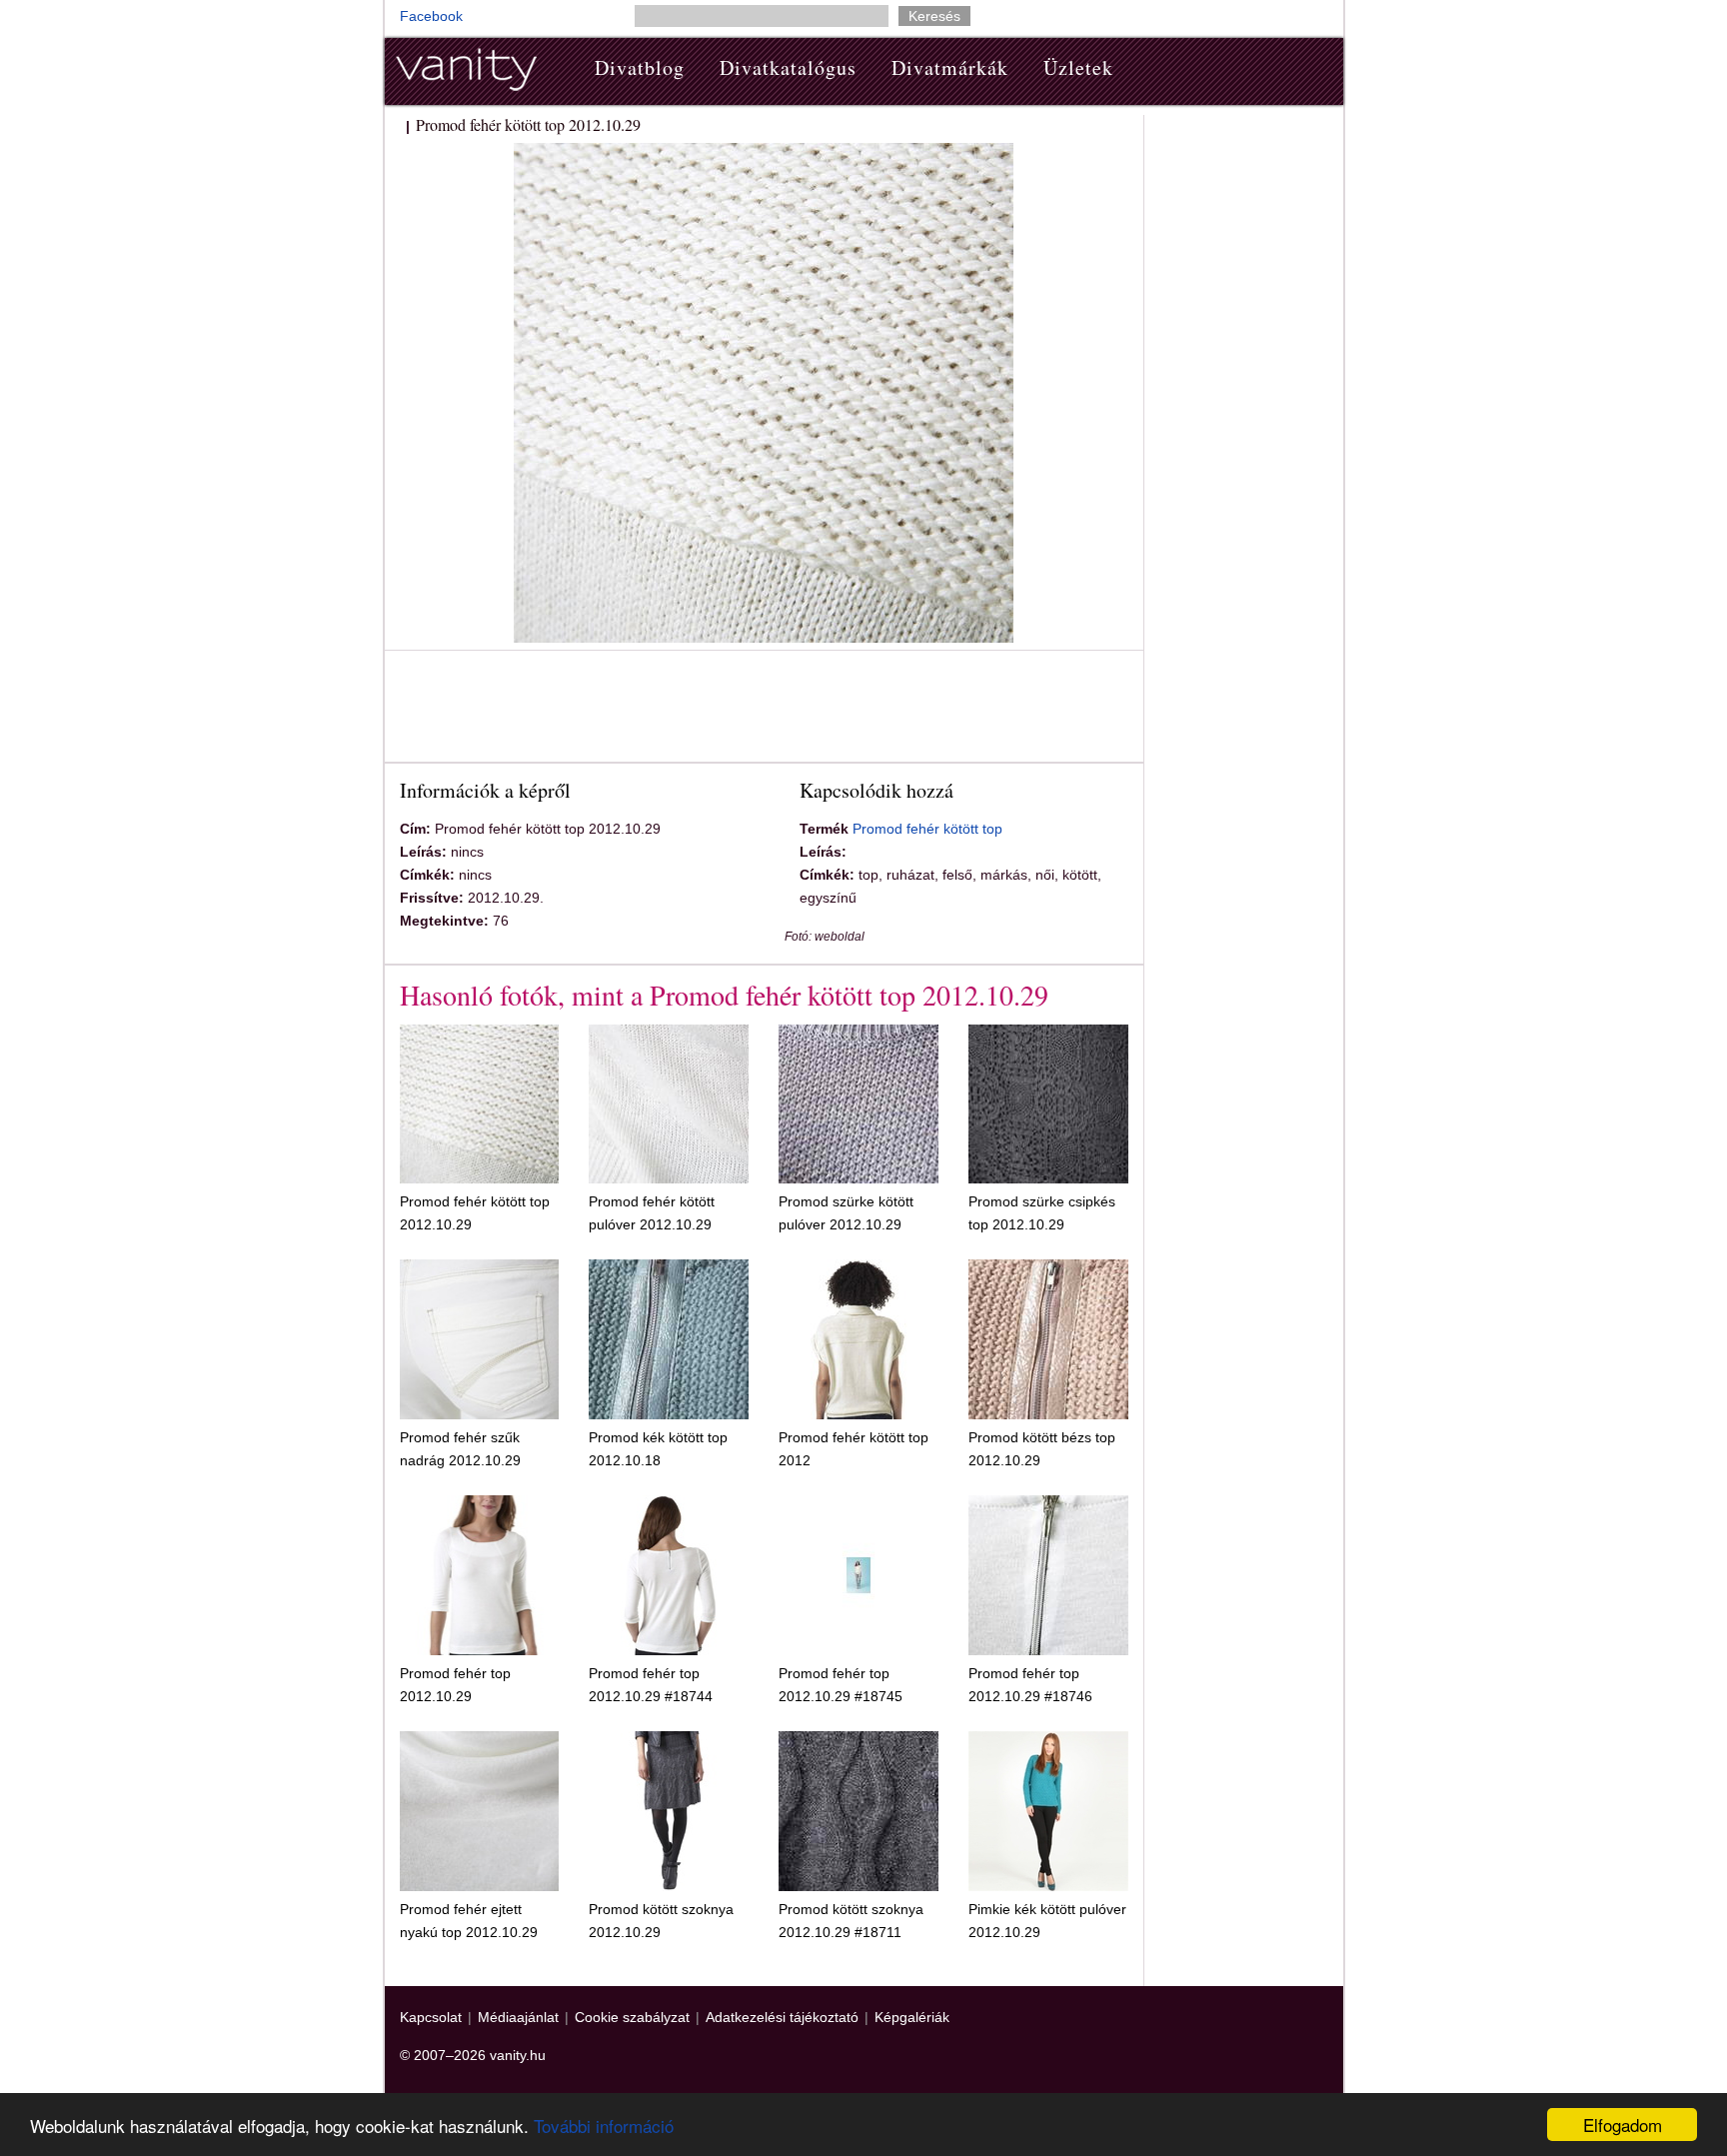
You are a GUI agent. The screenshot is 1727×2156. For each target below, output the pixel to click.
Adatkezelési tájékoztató (782, 2017)
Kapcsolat (431, 2017)
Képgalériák (912, 2017)
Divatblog (640, 67)
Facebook (431, 16)
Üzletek (1078, 67)
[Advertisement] (764, 710)
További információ (604, 2126)
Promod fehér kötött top (927, 829)
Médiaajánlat (518, 2017)
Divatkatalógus (788, 67)
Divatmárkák (950, 67)
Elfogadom (1623, 2125)
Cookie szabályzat (632, 2017)
